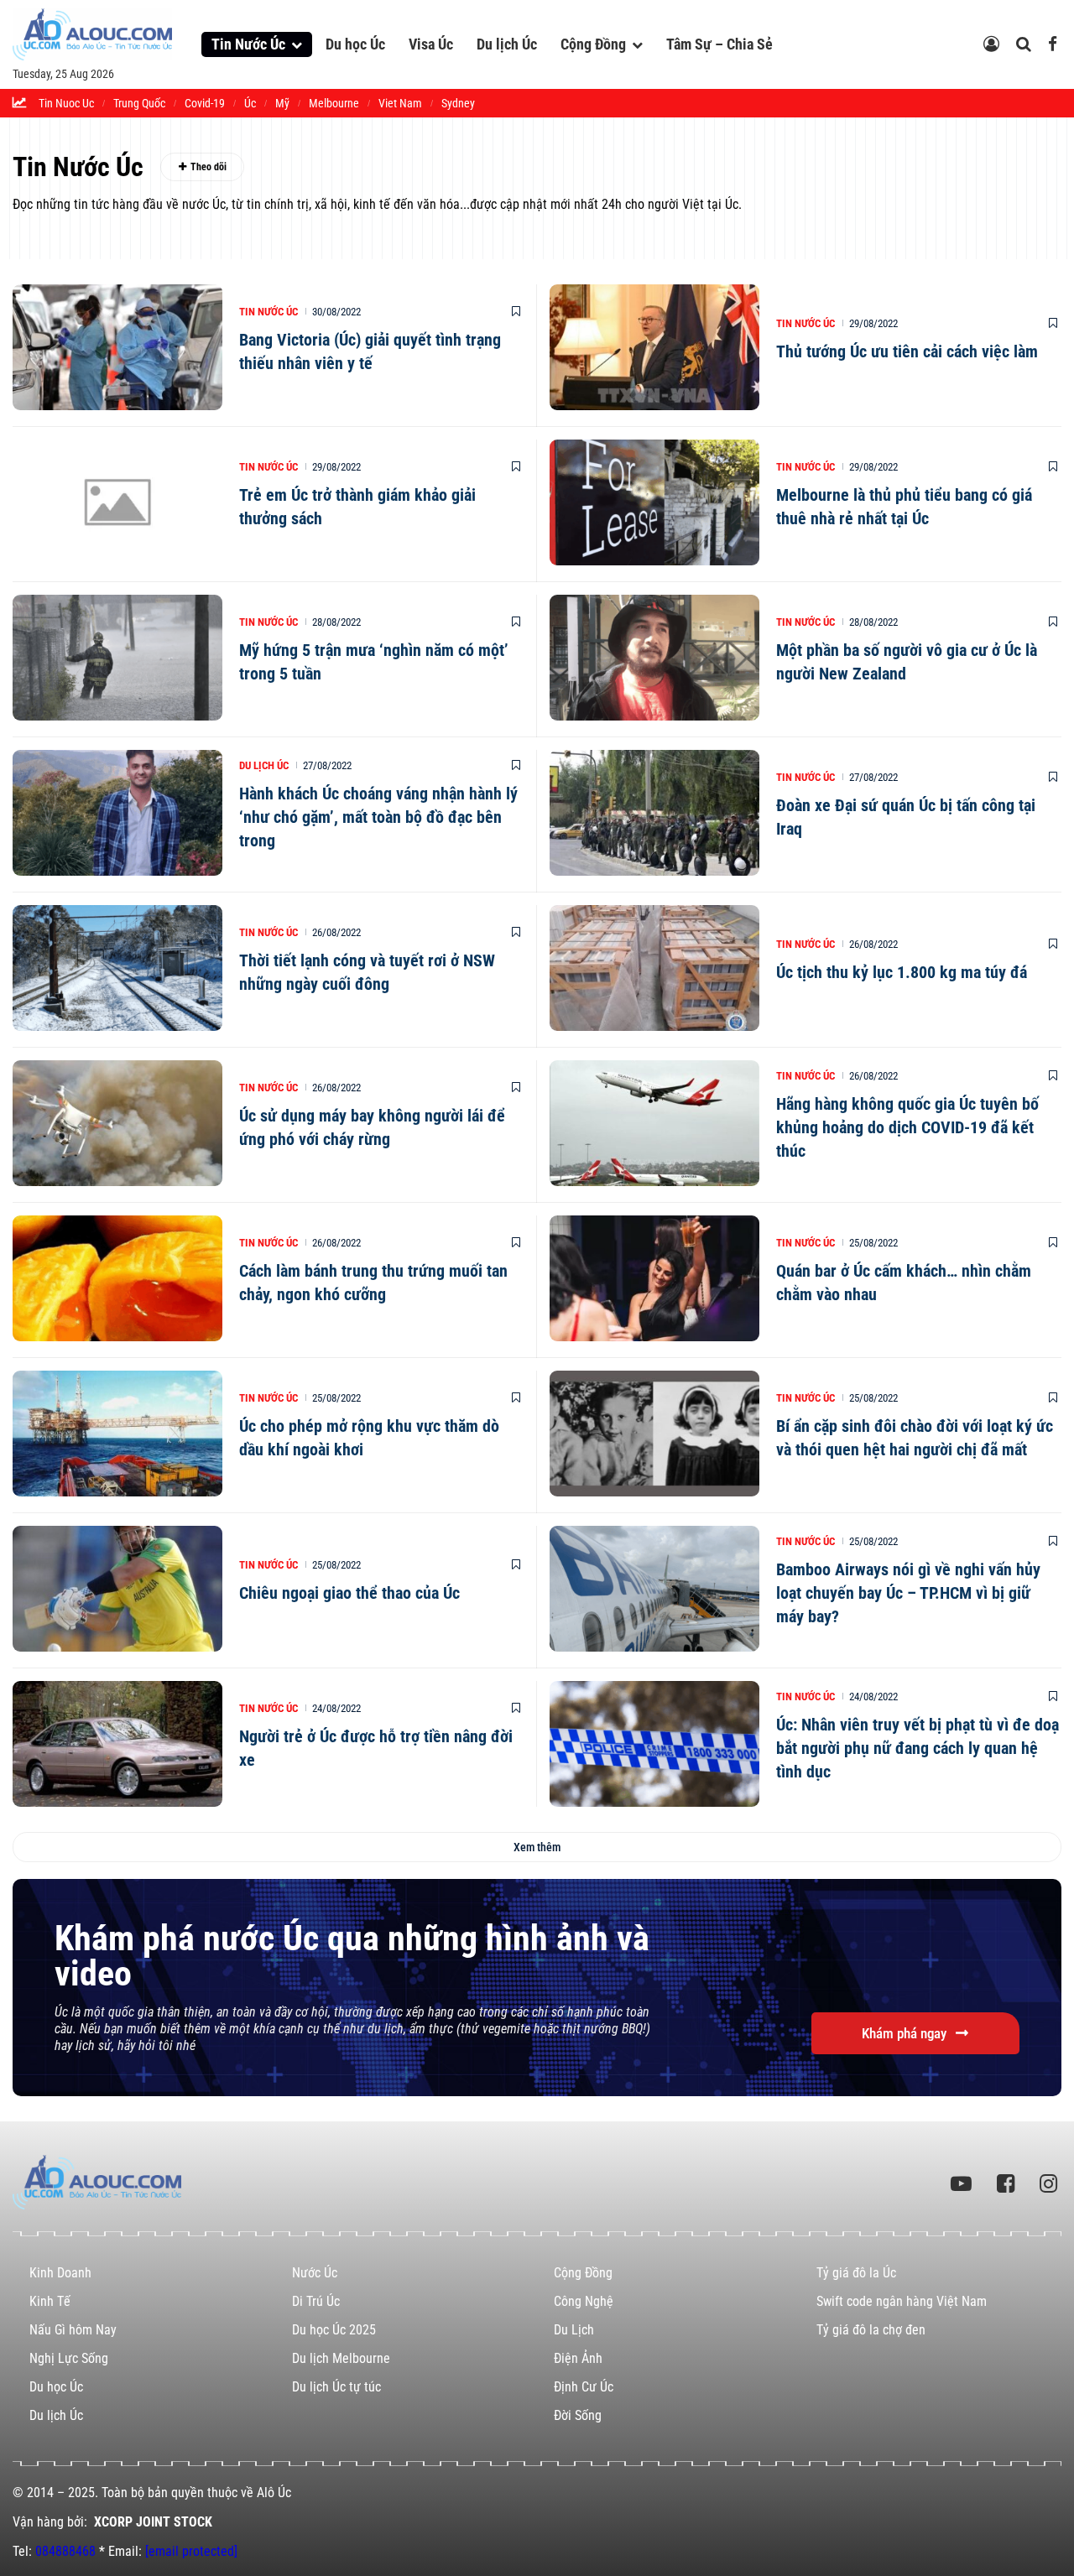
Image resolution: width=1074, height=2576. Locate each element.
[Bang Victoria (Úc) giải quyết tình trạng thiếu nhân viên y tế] (117, 347)
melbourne (334, 103)
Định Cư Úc (584, 2387)
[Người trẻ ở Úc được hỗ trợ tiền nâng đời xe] (117, 1744)
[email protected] (191, 2551)
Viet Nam (400, 103)
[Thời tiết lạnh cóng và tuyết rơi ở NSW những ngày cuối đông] (117, 968)
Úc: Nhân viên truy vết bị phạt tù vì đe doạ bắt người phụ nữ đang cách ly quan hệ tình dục (918, 1748)
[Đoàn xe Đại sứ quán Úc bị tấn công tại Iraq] (654, 813)
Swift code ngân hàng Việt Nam (902, 2301)
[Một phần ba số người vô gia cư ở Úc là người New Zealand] (654, 658)
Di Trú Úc (316, 2301)
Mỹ (282, 103)
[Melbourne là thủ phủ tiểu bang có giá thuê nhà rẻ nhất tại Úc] (654, 502)
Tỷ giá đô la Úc (856, 2273)
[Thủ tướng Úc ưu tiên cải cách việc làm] (654, 347)
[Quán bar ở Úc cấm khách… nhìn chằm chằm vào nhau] (654, 1278)
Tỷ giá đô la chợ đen (871, 2330)
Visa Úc (431, 44)
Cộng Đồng (593, 44)
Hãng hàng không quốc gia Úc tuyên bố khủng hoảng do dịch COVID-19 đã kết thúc (907, 1127)
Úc (250, 103)
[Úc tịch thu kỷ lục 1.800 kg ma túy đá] (654, 968)
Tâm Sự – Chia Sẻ (719, 44)
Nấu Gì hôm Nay (73, 2330)
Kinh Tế (50, 2301)
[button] (537, 1847)
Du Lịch (574, 2330)
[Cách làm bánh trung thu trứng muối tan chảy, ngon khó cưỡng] (117, 1278)
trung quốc (139, 103)
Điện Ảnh (578, 2358)
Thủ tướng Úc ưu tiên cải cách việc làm (907, 351)
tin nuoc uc (66, 103)
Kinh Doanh (60, 2273)
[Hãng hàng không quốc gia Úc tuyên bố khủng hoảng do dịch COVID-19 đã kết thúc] (654, 1123)
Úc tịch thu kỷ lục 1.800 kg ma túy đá (902, 972)
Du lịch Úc (507, 44)
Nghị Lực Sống (69, 2358)
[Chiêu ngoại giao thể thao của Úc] (117, 1589)
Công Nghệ (584, 2301)
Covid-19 (205, 103)
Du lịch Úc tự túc (336, 2387)
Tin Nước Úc (248, 44)
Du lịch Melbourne (341, 2358)
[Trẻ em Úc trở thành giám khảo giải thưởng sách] (117, 502)
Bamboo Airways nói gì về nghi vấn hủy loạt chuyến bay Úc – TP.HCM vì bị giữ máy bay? (908, 1593)
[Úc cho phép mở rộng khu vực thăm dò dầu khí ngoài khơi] (117, 1434)
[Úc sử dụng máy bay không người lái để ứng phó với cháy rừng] (117, 1123)
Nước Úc (315, 2273)
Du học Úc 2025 (334, 2330)
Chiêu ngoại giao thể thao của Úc (349, 1593)
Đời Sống (578, 2415)
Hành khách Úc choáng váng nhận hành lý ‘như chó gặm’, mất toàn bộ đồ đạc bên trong (378, 817)
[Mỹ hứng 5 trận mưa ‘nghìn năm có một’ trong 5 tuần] (117, 658)
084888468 (65, 2551)
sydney (458, 103)
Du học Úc (355, 44)
